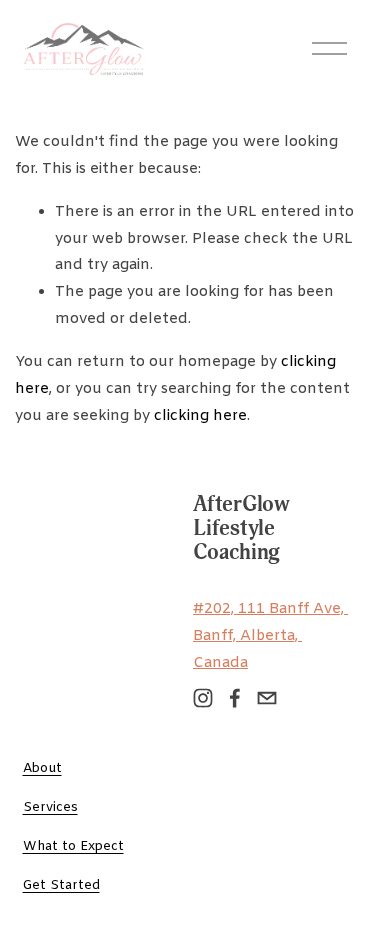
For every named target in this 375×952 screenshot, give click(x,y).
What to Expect (73, 846)
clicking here (200, 416)
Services (50, 807)
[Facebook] (235, 698)
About (42, 768)
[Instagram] (203, 698)
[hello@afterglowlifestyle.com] (267, 698)
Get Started (61, 885)
